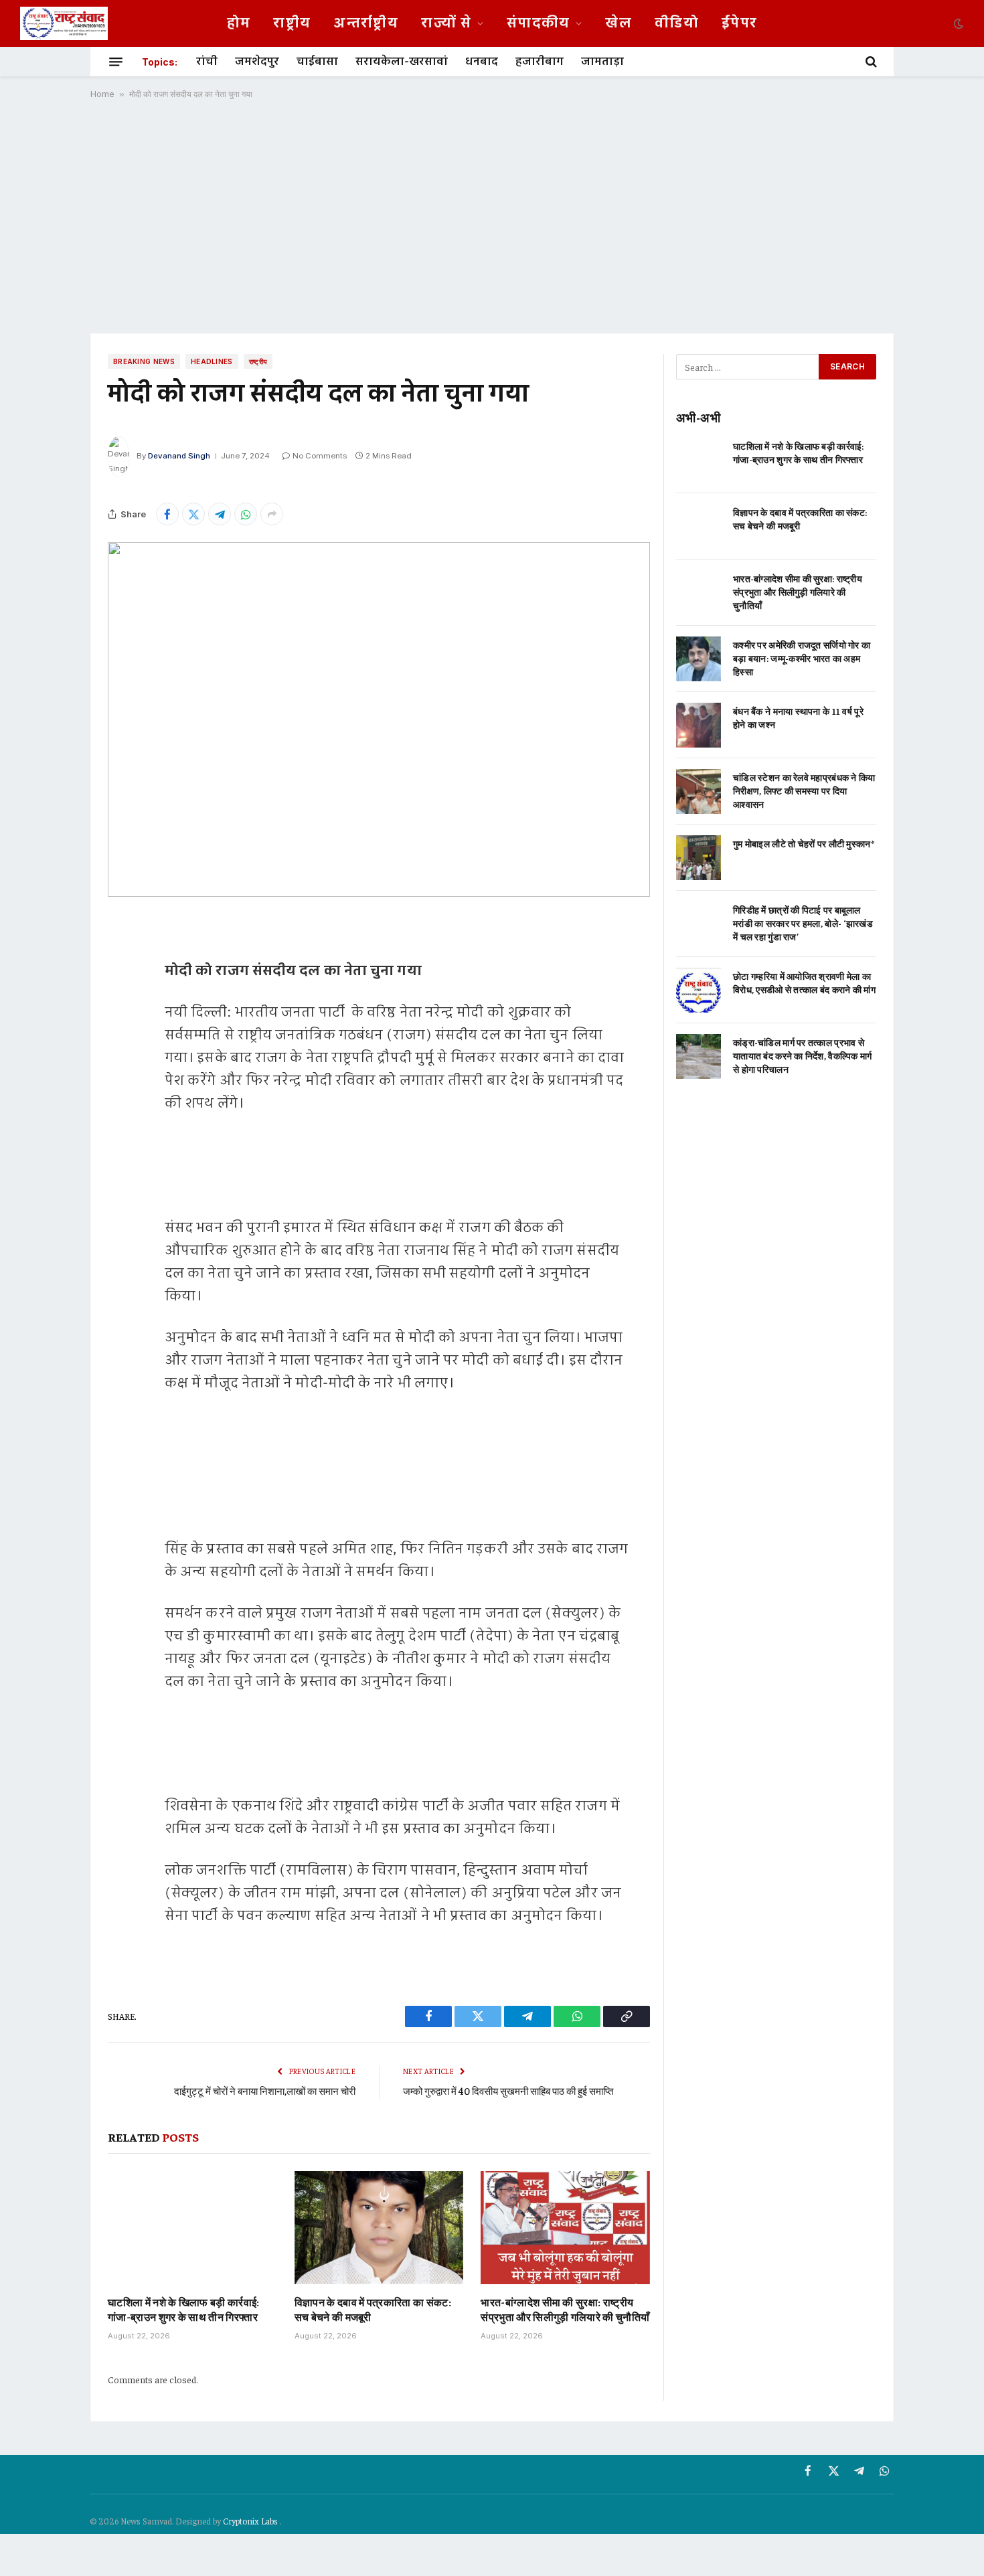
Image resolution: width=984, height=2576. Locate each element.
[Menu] (116, 62)
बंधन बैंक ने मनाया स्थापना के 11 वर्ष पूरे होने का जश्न (798, 717)
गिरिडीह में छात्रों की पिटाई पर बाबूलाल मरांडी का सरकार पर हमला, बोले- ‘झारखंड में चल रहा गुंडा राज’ (803, 923)
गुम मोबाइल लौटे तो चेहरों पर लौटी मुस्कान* (804, 843)
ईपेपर (739, 23)
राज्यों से (446, 23)
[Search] (870, 62)
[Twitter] (121, 997)
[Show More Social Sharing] (272, 514)
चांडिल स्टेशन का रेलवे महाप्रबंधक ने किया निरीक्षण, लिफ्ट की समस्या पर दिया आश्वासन (804, 790)
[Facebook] (121, 962)
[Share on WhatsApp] (246, 514)
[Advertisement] (492, 216)
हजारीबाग (540, 62)
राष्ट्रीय (292, 23)
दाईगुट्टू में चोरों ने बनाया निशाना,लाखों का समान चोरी (265, 2090)
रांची (207, 62)
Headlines (212, 361)
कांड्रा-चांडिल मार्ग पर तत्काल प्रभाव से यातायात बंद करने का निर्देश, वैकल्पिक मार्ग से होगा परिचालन (802, 1055)
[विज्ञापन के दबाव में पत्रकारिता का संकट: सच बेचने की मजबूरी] (379, 2227)
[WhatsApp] (121, 1065)
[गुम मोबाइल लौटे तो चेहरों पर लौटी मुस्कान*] (699, 858)
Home (102, 94)
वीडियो (677, 23)
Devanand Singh (179, 456)
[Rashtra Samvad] (64, 23)
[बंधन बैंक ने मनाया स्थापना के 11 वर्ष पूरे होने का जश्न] (699, 725)
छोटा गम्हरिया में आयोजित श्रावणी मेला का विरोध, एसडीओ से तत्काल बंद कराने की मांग (804, 982)
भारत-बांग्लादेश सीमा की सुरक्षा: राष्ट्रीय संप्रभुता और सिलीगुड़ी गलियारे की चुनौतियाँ (565, 2309)
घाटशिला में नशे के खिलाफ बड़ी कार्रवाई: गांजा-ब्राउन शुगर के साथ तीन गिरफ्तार (184, 2309)
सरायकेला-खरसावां (402, 62)
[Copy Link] (121, 1099)
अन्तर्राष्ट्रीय (366, 23)
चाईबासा (317, 62)
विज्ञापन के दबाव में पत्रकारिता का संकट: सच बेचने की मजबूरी (373, 2309)
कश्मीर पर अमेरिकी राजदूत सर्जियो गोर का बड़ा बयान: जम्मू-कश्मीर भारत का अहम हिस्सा (802, 658)
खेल (619, 23)
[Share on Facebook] (167, 514)
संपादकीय (539, 23)
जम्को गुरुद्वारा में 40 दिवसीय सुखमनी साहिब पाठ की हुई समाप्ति (508, 2090)
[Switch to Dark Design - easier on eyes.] (957, 23)
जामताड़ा (602, 62)
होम (239, 23)
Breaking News (144, 361)
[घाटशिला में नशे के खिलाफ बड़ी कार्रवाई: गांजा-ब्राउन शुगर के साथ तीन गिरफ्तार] (192, 2227)
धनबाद (482, 62)
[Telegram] (121, 1031)
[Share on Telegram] (220, 514)
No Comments (320, 456)
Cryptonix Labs (251, 2521)
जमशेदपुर (257, 62)
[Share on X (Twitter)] (193, 514)
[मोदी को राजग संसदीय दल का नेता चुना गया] (379, 719)
